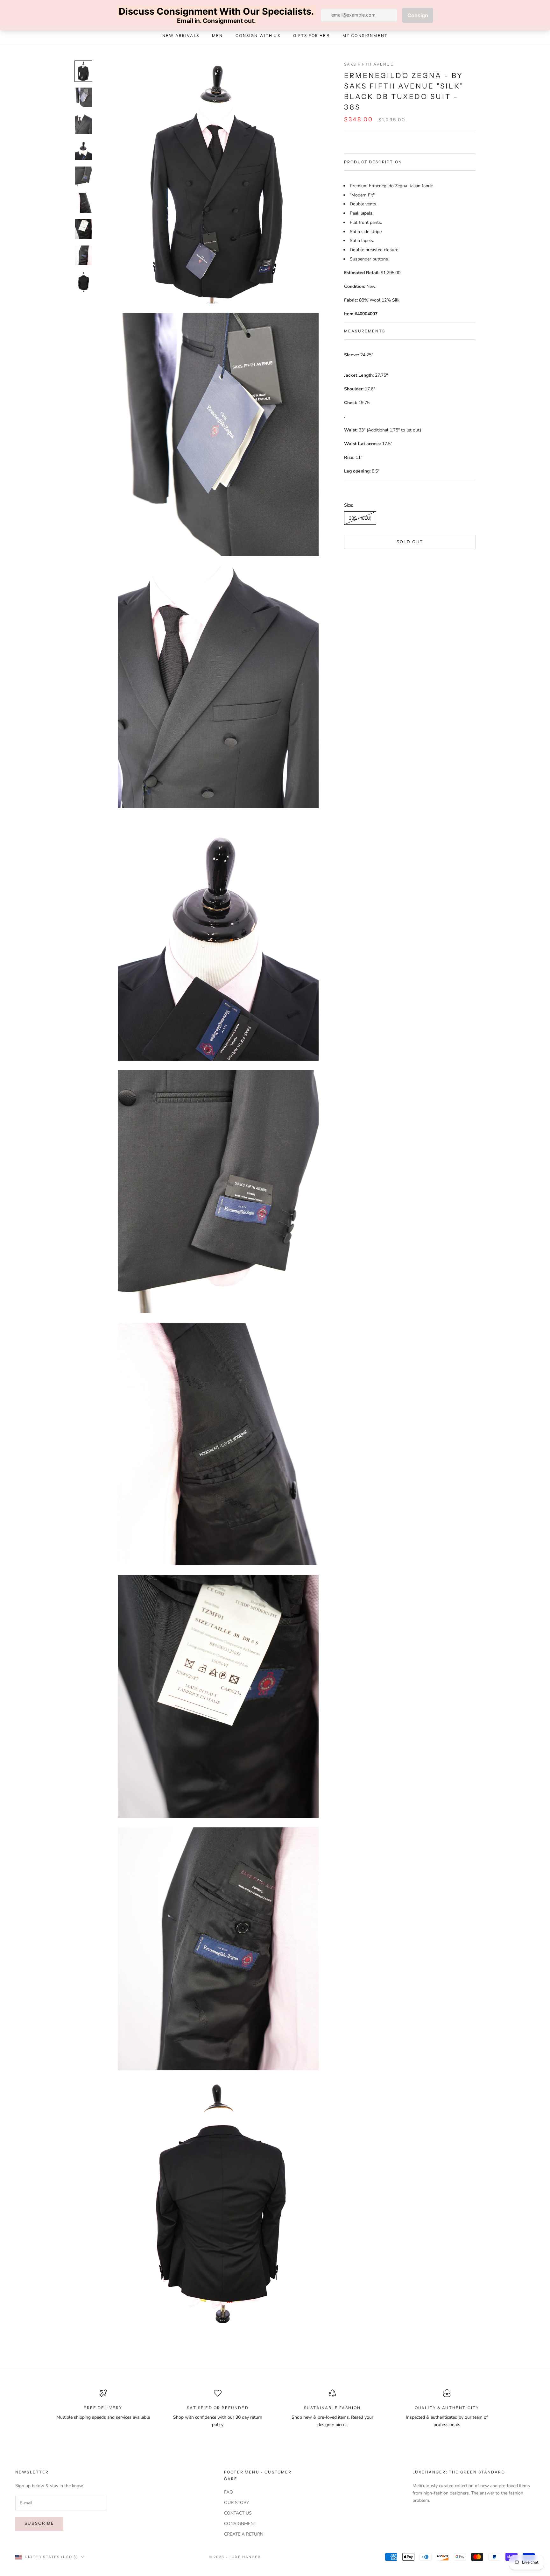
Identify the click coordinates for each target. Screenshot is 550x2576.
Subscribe (39, 2523)
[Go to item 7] (83, 229)
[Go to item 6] (83, 203)
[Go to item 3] (83, 124)
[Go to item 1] (83, 71)
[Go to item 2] (83, 98)
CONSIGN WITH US (258, 36)
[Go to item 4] (83, 150)
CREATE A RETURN (244, 2534)
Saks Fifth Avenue (369, 64)
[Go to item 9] (83, 282)
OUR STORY (236, 2503)
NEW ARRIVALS (181, 36)
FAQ (229, 2492)
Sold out (410, 542)
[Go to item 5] (83, 177)
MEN (217, 36)
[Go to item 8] (83, 256)
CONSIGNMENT (240, 2524)
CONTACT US (238, 2513)
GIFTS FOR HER (311, 36)
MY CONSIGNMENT (365, 36)
